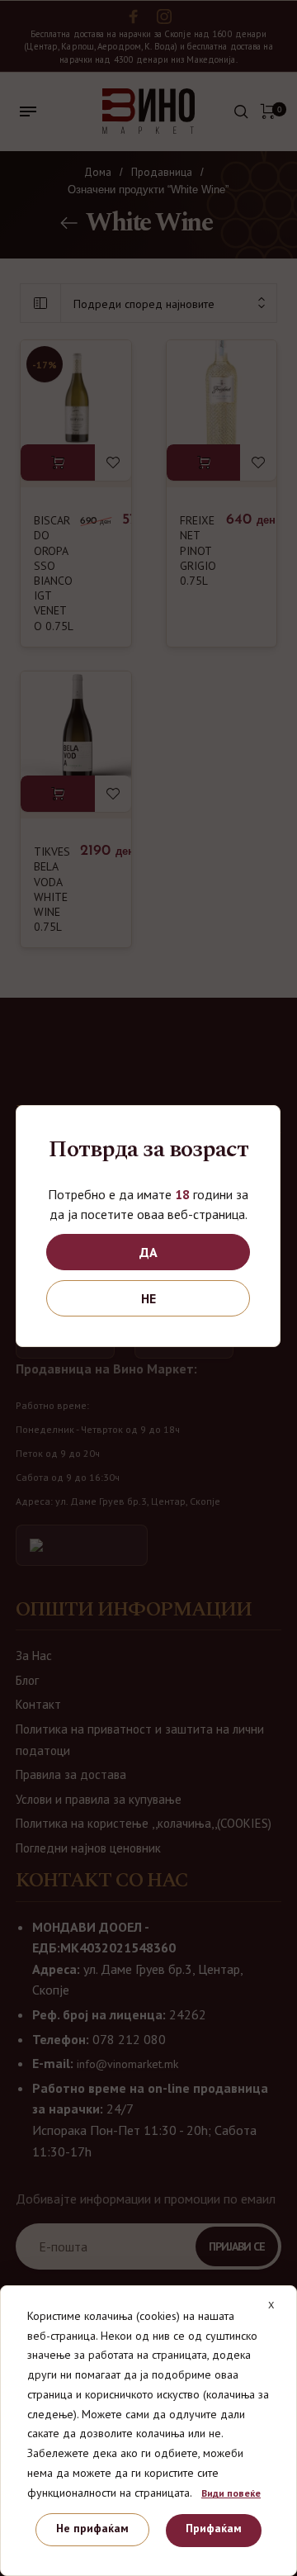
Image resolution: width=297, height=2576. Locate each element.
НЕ (148, 1298)
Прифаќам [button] (214, 2528)
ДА (148, 1252)
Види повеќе (231, 2493)
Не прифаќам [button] (92, 2528)
